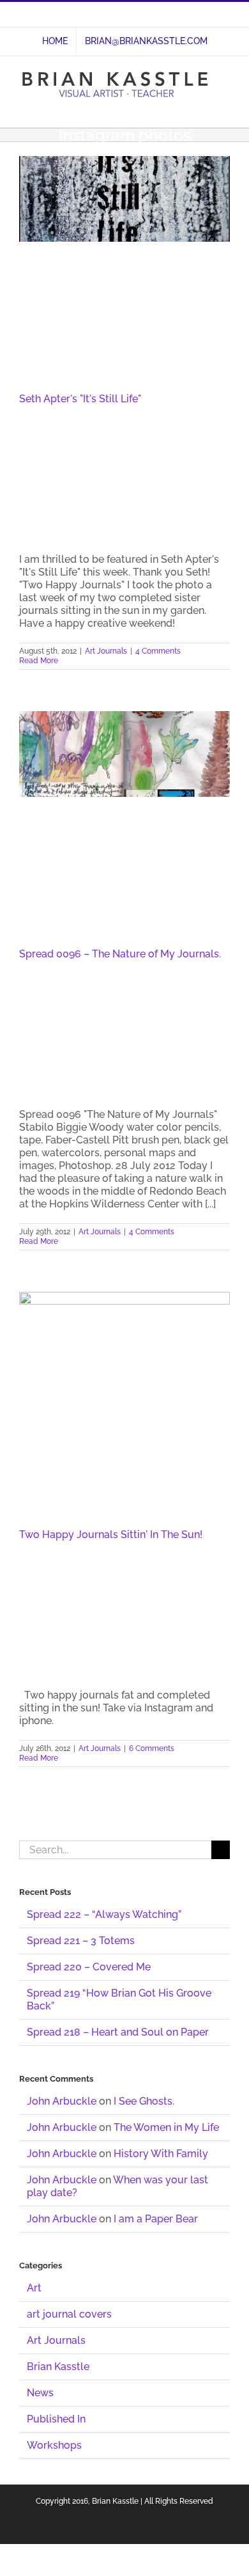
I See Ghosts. (144, 2101)
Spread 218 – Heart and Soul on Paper (118, 2032)
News (40, 2393)
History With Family (161, 2154)
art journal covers (69, 2314)
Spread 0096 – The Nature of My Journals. (120, 954)
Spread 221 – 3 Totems (81, 1941)
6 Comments (152, 1748)
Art (34, 2288)
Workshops (54, 2445)
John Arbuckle (62, 2101)
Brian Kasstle (58, 2367)
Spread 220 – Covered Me (89, 1967)
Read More (39, 661)
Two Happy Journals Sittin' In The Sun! (111, 1535)
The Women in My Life (166, 2127)
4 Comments (158, 651)
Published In (56, 2419)
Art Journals (106, 651)
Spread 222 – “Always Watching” (104, 1914)
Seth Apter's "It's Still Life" (80, 399)
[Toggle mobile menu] (225, 108)
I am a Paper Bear (156, 2219)
